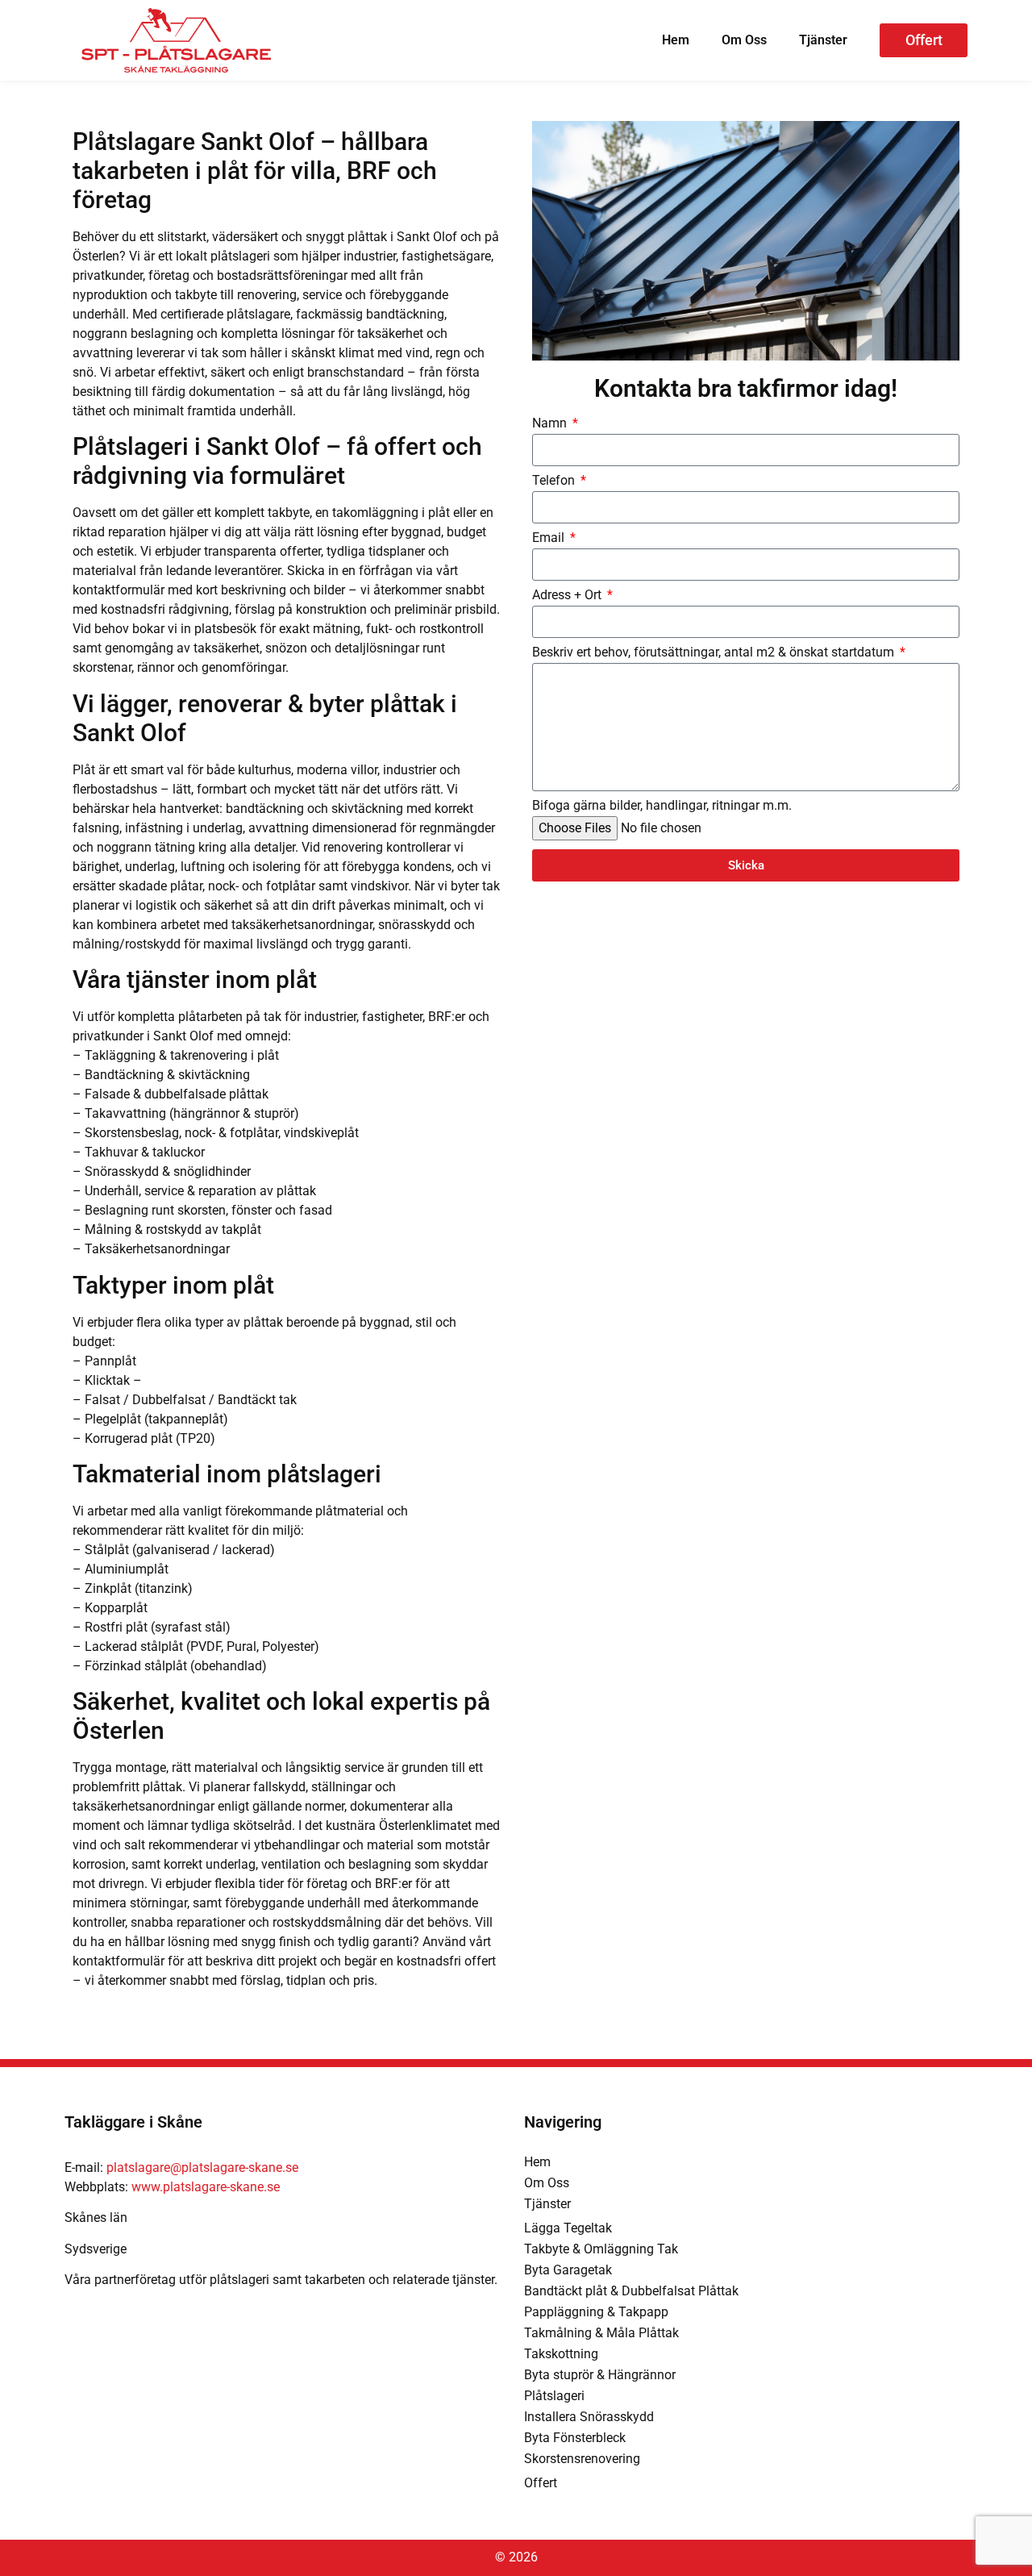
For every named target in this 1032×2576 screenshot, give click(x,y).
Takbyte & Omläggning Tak (601, 2249)
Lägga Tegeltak (568, 2228)
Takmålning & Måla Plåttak (601, 2333)
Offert (541, 2483)
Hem (676, 40)
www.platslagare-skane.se (206, 2187)
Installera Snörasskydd (589, 2417)
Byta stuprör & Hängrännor (600, 2375)
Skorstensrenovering (582, 2459)
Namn (551, 424)
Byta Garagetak (568, 2270)
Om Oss (744, 40)
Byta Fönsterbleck (575, 2438)
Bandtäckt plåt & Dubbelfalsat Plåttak (631, 2291)
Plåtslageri (554, 2396)
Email (550, 538)
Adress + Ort (568, 596)
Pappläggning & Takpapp (596, 2312)
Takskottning (561, 2354)
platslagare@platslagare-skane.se (202, 2168)
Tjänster (823, 40)
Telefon (555, 481)
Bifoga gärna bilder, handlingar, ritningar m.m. (662, 806)
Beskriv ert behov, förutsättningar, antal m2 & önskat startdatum (715, 653)
